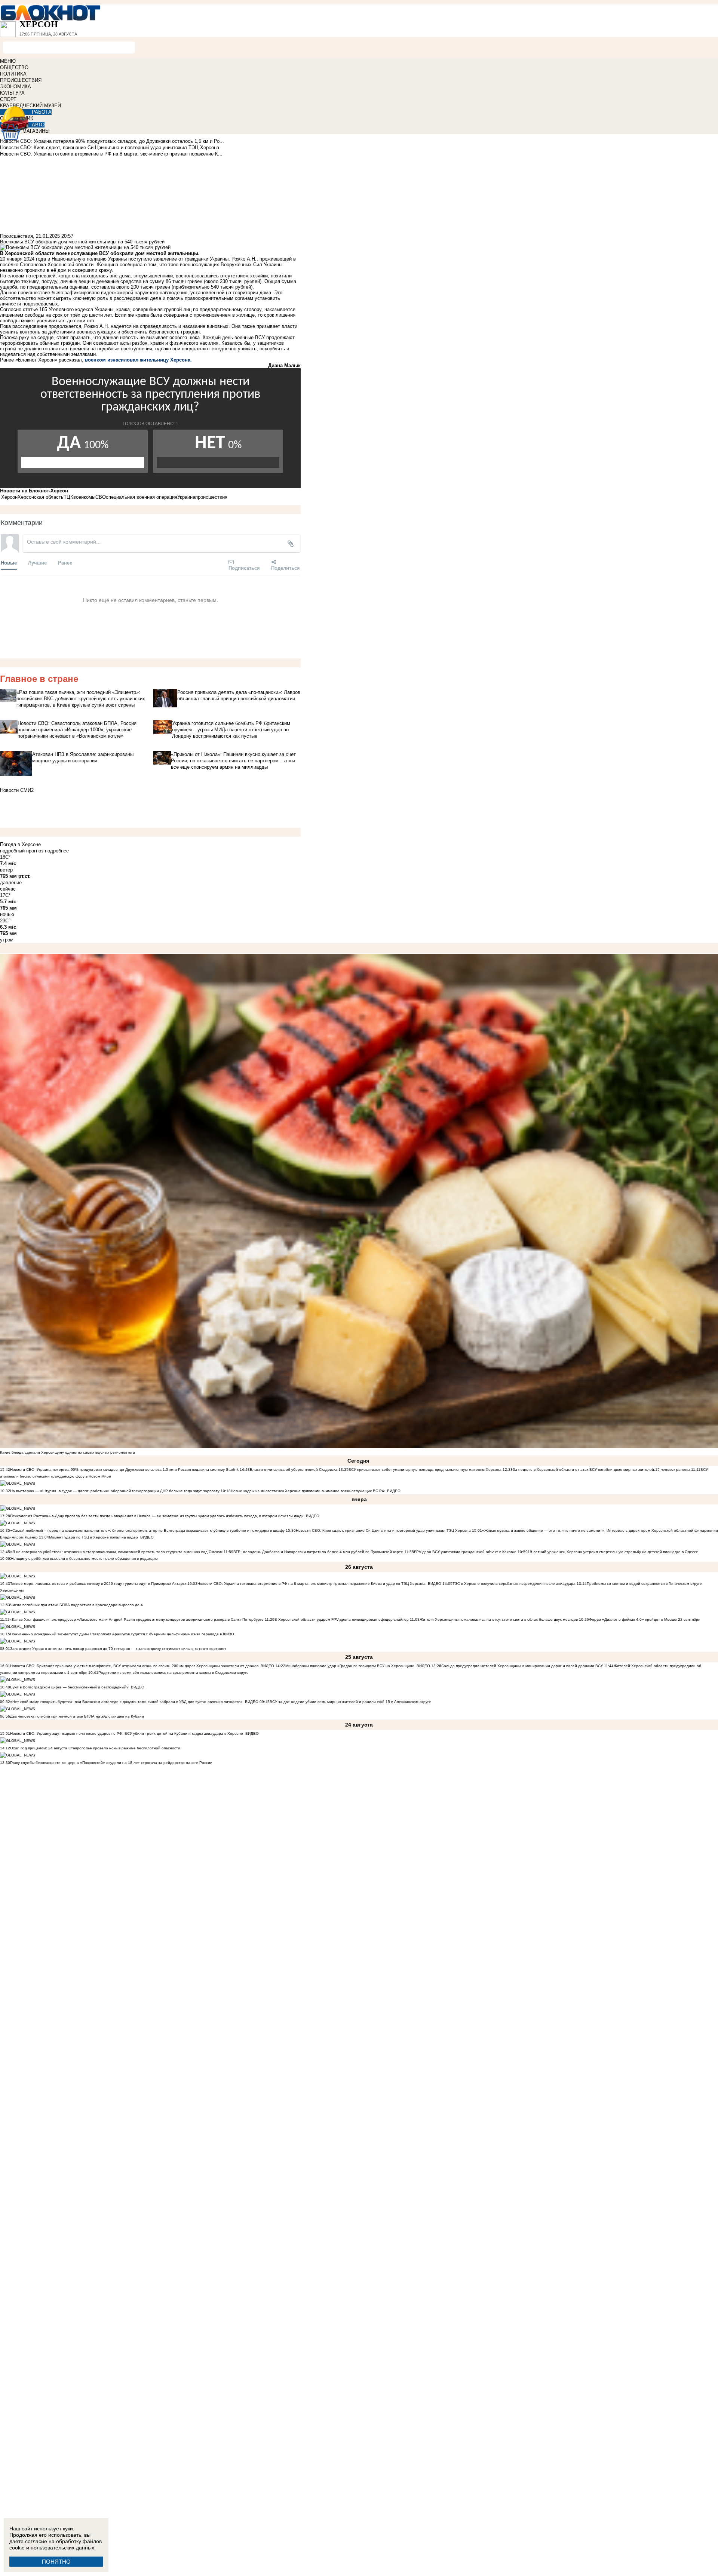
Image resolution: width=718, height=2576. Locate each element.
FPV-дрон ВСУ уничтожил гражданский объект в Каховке (465, 1552)
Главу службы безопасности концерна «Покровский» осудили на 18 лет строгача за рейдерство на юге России (111, 1763)
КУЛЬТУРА (12, 93)
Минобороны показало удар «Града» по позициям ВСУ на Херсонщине (350, 1666)
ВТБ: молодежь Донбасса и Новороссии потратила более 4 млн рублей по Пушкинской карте (318, 1552)
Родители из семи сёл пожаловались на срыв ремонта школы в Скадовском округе (174, 1673)
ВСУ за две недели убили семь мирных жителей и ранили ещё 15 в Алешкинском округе (350, 1702)
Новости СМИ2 (17, 790)
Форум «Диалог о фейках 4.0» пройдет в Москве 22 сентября (645, 1619)
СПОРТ (8, 99)
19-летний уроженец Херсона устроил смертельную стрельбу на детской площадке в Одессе (613, 1552)
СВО (101, 497)
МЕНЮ (8, 61)
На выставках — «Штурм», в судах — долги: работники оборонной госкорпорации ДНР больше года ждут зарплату (115, 1491)
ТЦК (68, 497)
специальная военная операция (142, 497)
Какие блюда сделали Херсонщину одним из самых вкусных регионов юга (67, 1452)
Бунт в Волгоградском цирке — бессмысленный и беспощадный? (69, 1687)
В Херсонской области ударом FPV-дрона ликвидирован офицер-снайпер (342, 1619)
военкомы (84, 497)
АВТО (38, 125)
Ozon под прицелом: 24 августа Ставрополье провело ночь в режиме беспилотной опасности (95, 1748)
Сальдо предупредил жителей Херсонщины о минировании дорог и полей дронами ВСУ (522, 1666)
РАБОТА (42, 112)
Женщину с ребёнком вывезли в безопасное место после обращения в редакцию (84, 1558)
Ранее (65, 562)
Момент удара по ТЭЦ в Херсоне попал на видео (93, 1537)
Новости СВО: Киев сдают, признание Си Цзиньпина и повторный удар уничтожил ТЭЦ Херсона (383, 1530)
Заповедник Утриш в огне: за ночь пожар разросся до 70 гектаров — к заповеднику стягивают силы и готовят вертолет (118, 1649)
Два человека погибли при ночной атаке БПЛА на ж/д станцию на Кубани (77, 1716)
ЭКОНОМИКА (16, 87)
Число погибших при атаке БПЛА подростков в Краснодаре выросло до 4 (76, 1605)
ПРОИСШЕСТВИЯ (21, 80)
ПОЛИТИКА (13, 74)
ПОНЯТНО (56, 2562)
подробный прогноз (22, 851)
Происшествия (16, 236)
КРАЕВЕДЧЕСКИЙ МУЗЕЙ (30, 106)
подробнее (57, 851)
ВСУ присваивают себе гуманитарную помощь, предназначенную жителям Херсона (425, 1470)
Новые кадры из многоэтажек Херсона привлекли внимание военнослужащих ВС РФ (308, 1491)
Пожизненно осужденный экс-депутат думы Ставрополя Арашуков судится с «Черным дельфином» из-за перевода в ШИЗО (122, 1634)
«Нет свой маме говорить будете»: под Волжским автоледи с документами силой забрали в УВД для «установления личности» (126, 1702)
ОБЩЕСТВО (14, 67)
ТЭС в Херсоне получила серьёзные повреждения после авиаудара (514, 1584)
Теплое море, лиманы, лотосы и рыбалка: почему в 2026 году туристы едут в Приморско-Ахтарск (98, 1584)
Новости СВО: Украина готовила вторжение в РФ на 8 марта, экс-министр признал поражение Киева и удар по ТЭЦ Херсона (312, 1584)
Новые (9, 562)
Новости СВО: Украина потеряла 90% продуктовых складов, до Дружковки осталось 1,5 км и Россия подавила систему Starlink (124, 1470)
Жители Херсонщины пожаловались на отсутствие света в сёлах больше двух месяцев (499, 1619)
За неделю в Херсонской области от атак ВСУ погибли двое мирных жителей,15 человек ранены (601, 1470)
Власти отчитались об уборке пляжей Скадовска (294, 1470)
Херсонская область (41, 497)
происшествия (211, 497)
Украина (186, 497)
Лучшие (37, 562)
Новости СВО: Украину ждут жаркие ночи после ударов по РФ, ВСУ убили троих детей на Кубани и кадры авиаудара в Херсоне (127, 1733)
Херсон (9, 497)
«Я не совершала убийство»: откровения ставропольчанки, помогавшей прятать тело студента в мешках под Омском (116, 1552)
